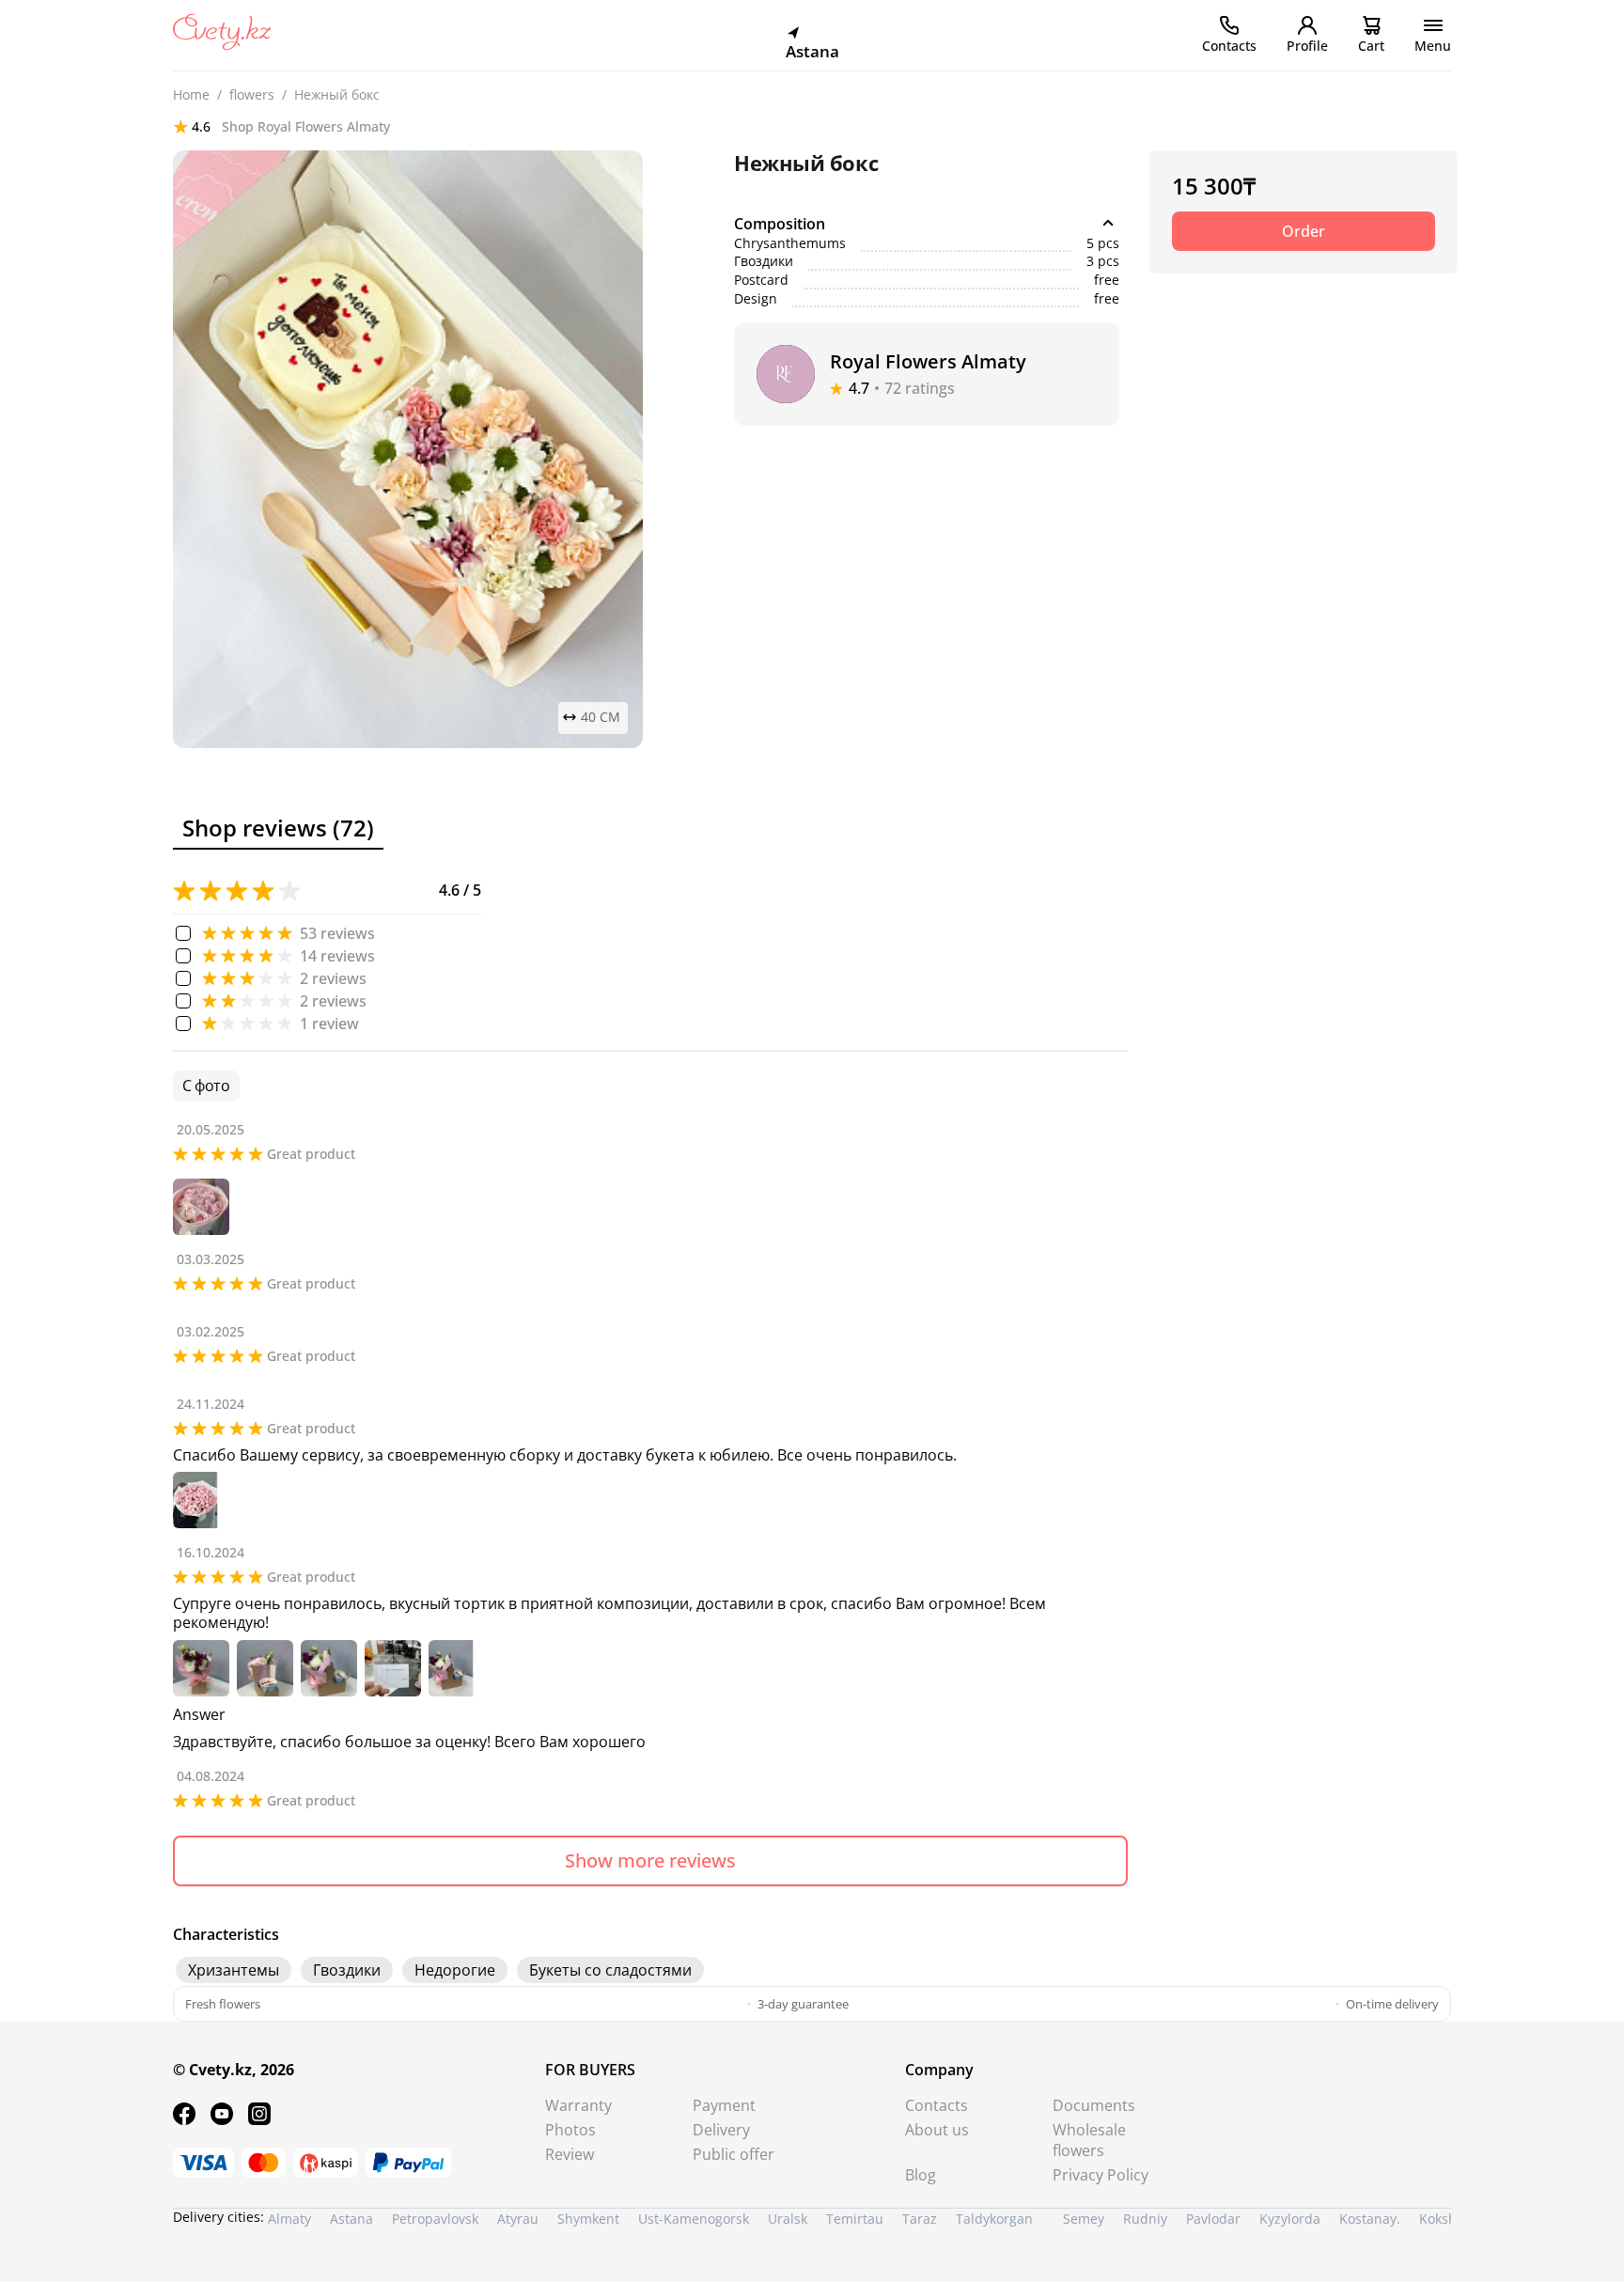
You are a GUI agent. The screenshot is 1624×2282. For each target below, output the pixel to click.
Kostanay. (1370, 2219)
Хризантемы (234, 1970)
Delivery (721, 2130)
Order (1304, 230)
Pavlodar (1213, 2219)
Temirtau (855, 2219)
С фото (206, 1086)
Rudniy (1145, 2219)
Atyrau (518, 2219)
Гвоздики (347, 1970)
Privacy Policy (1101, 2175)
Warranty (578, 2105)
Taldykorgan (994, 2219)
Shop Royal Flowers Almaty (306, 127)
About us (937, 2130)
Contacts (937, 2105)
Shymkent (588, 2219)
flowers (252, 95)
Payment (724, 2105)
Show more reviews (650, 1860)
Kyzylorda (1290, 2219)
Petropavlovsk (435, 2219)
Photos (570, 2130)
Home (191, 95)
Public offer (734, 2154)
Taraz (920, 2219)
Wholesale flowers (1089, 2140)
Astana (351, 2219)
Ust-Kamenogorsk (694, 2219)
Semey (1084, 2219)
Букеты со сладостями (610, 1970)
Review (570, 2154)
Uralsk (788, 2219)
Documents (1094, 2105)
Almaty (289, 2219)
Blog (921, 2175)
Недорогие (455, 1970)
